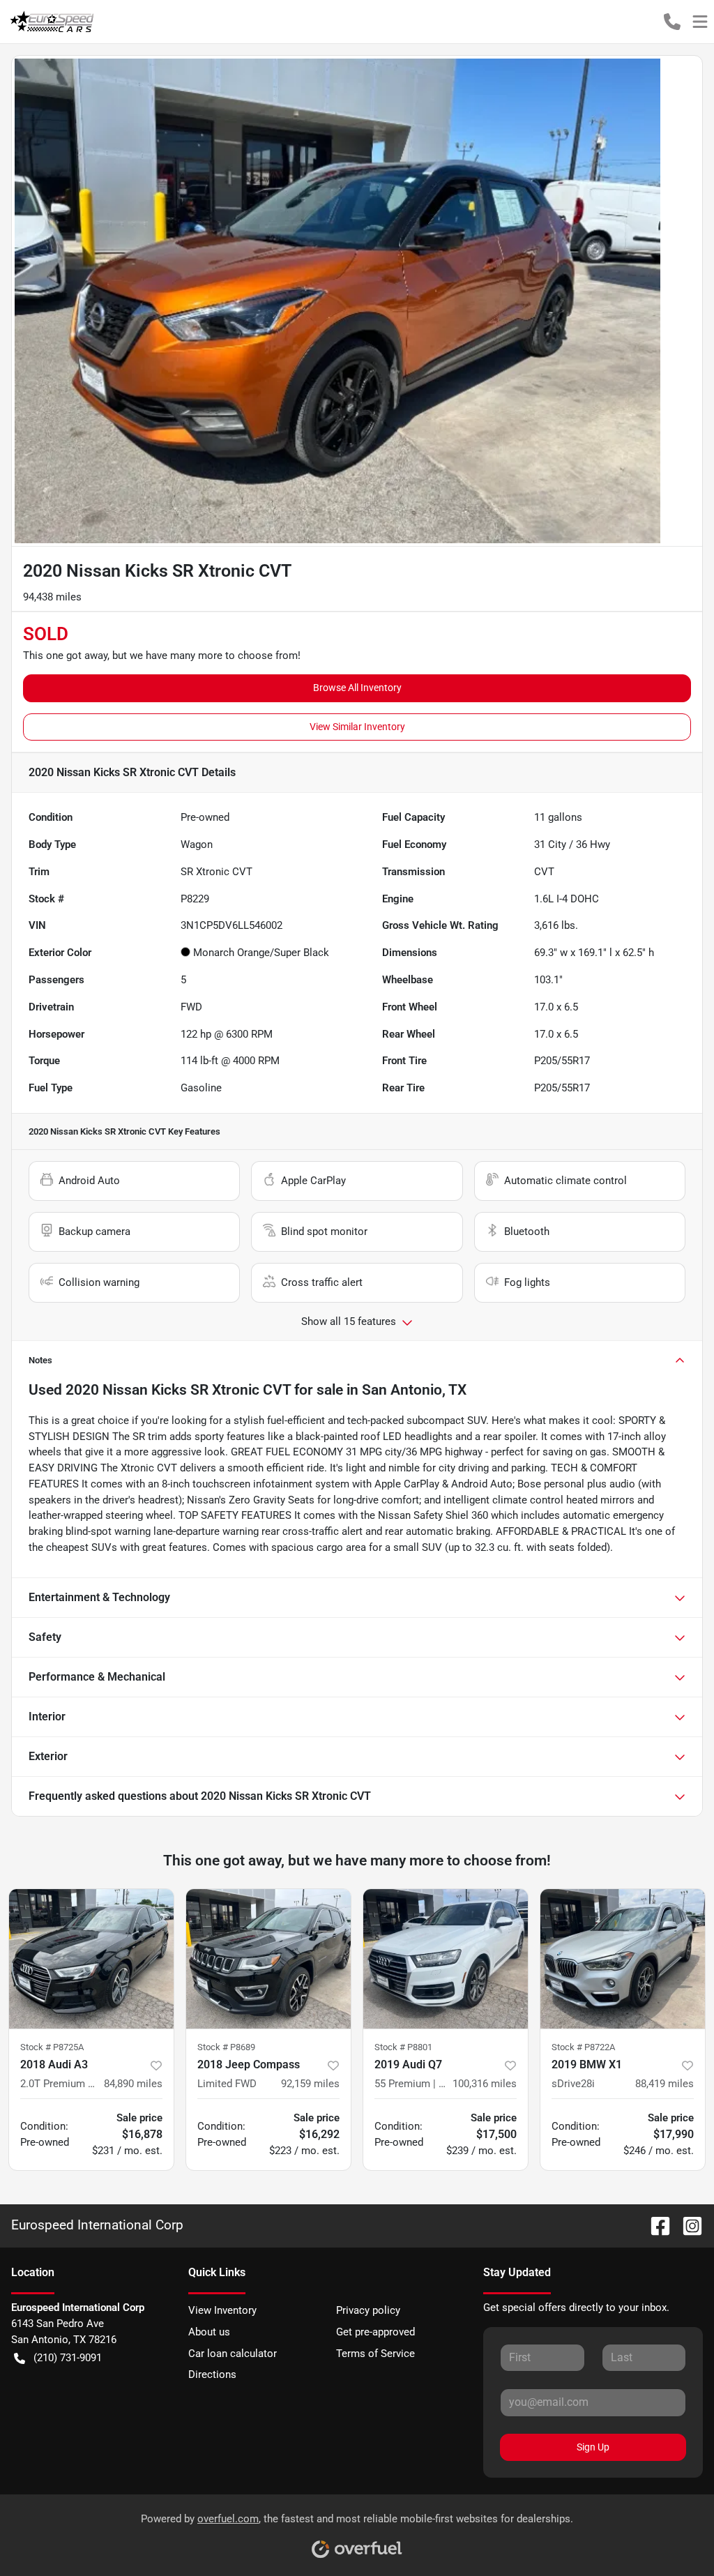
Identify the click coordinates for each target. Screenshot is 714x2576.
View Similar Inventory (357, 727)
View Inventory (222, 2310)
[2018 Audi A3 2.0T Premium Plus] (91, 1959)
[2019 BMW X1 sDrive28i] (623, 1959)
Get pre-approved (375, 2332)
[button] (672, 22)
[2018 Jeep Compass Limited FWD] (268, 1959)
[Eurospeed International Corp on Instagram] (687, 2225)
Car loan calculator (233, 2354)
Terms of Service (375, 2354)
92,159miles (310, 2084)
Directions (212, 2374)
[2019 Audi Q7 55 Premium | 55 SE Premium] (446, 1959)
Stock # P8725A (52, 2047)
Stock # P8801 (403, 2047)
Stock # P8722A (583, 2047)
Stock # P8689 (226, 2047)
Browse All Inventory (357, 688)
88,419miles (664, 2084)
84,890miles (133, 2084)
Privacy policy (368, 2310)
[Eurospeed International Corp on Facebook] (655, 2225)
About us (209, 2332)
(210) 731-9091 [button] (68, 2358)
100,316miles (485, 2084)
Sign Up (593, 2447)
